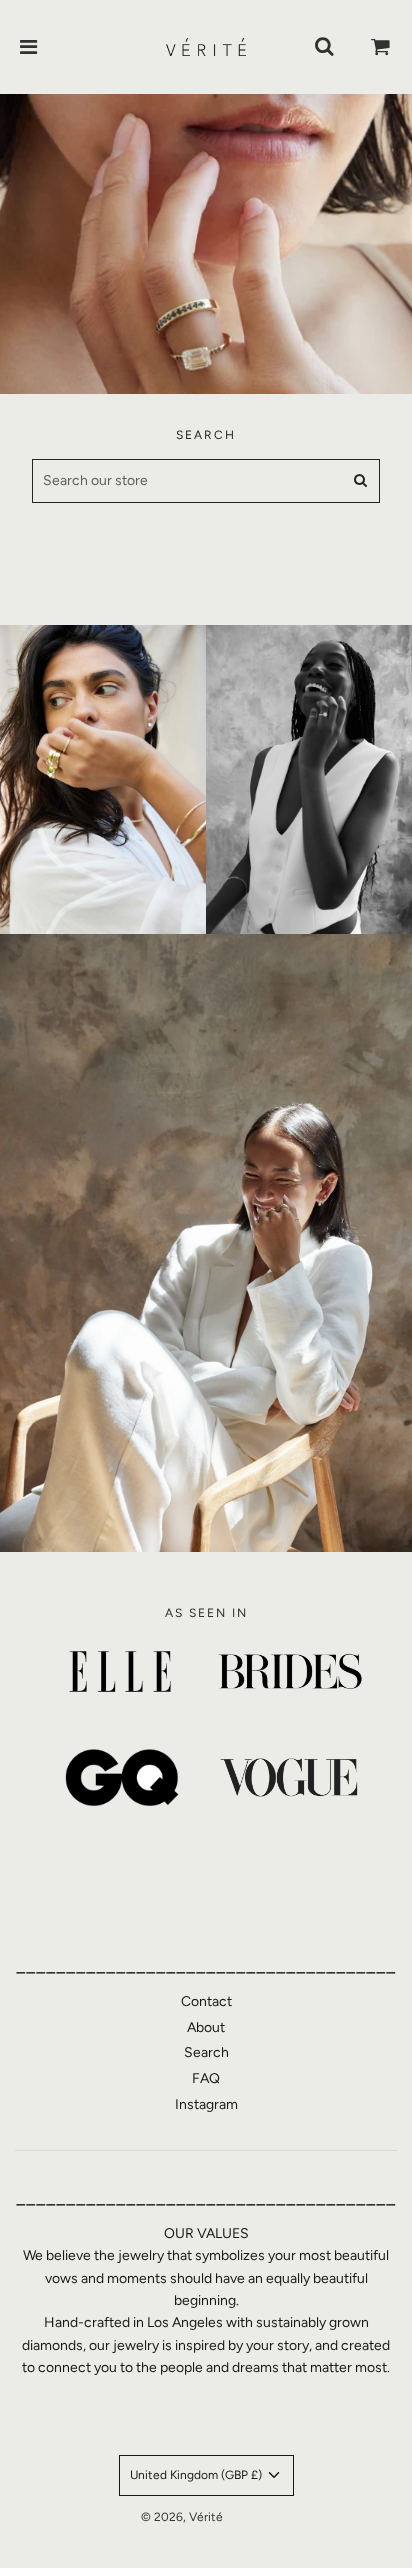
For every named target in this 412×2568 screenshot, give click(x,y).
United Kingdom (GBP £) (197, 2475)
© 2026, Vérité (182, 2517)
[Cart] (381, 47)
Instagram (206, 2104)
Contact (206, 2001)
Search (206, 2052)
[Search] (324, 47)
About (206, 2027)
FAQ (206, 2078)
